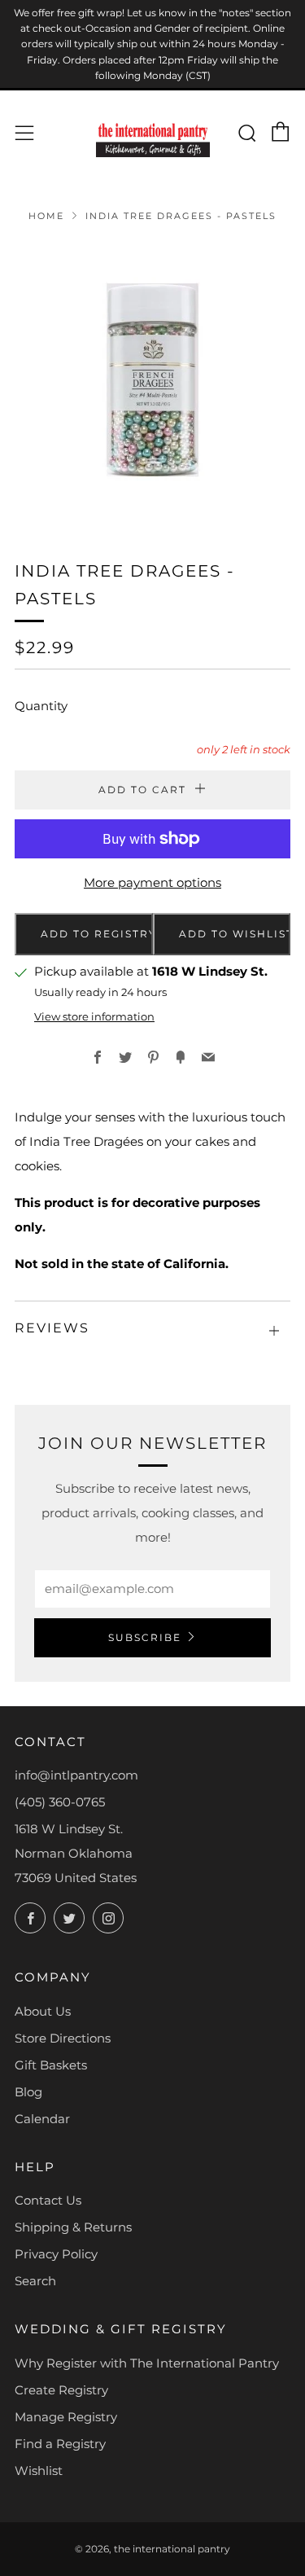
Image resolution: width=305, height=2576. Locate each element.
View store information (94, 1017)
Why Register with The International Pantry (147, 2363)
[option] (152, 380)
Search (35, 2281)
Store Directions (63, 2038)
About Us (43, 2011)
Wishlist (39, 2471)
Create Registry (61, 2390)
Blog (28, 2092)
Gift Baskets (51, 2065)
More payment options (152, 882)
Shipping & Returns (73, 2227)
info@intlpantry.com (76, 1775)
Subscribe (145, 1637)
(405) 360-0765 (60, 1802)
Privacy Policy (56, 2254)
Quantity (41, 706)
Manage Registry (66, 2417)
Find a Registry (60, 2444)
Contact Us (48, 2200)
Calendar (42, 2119)
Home (46, 216)
